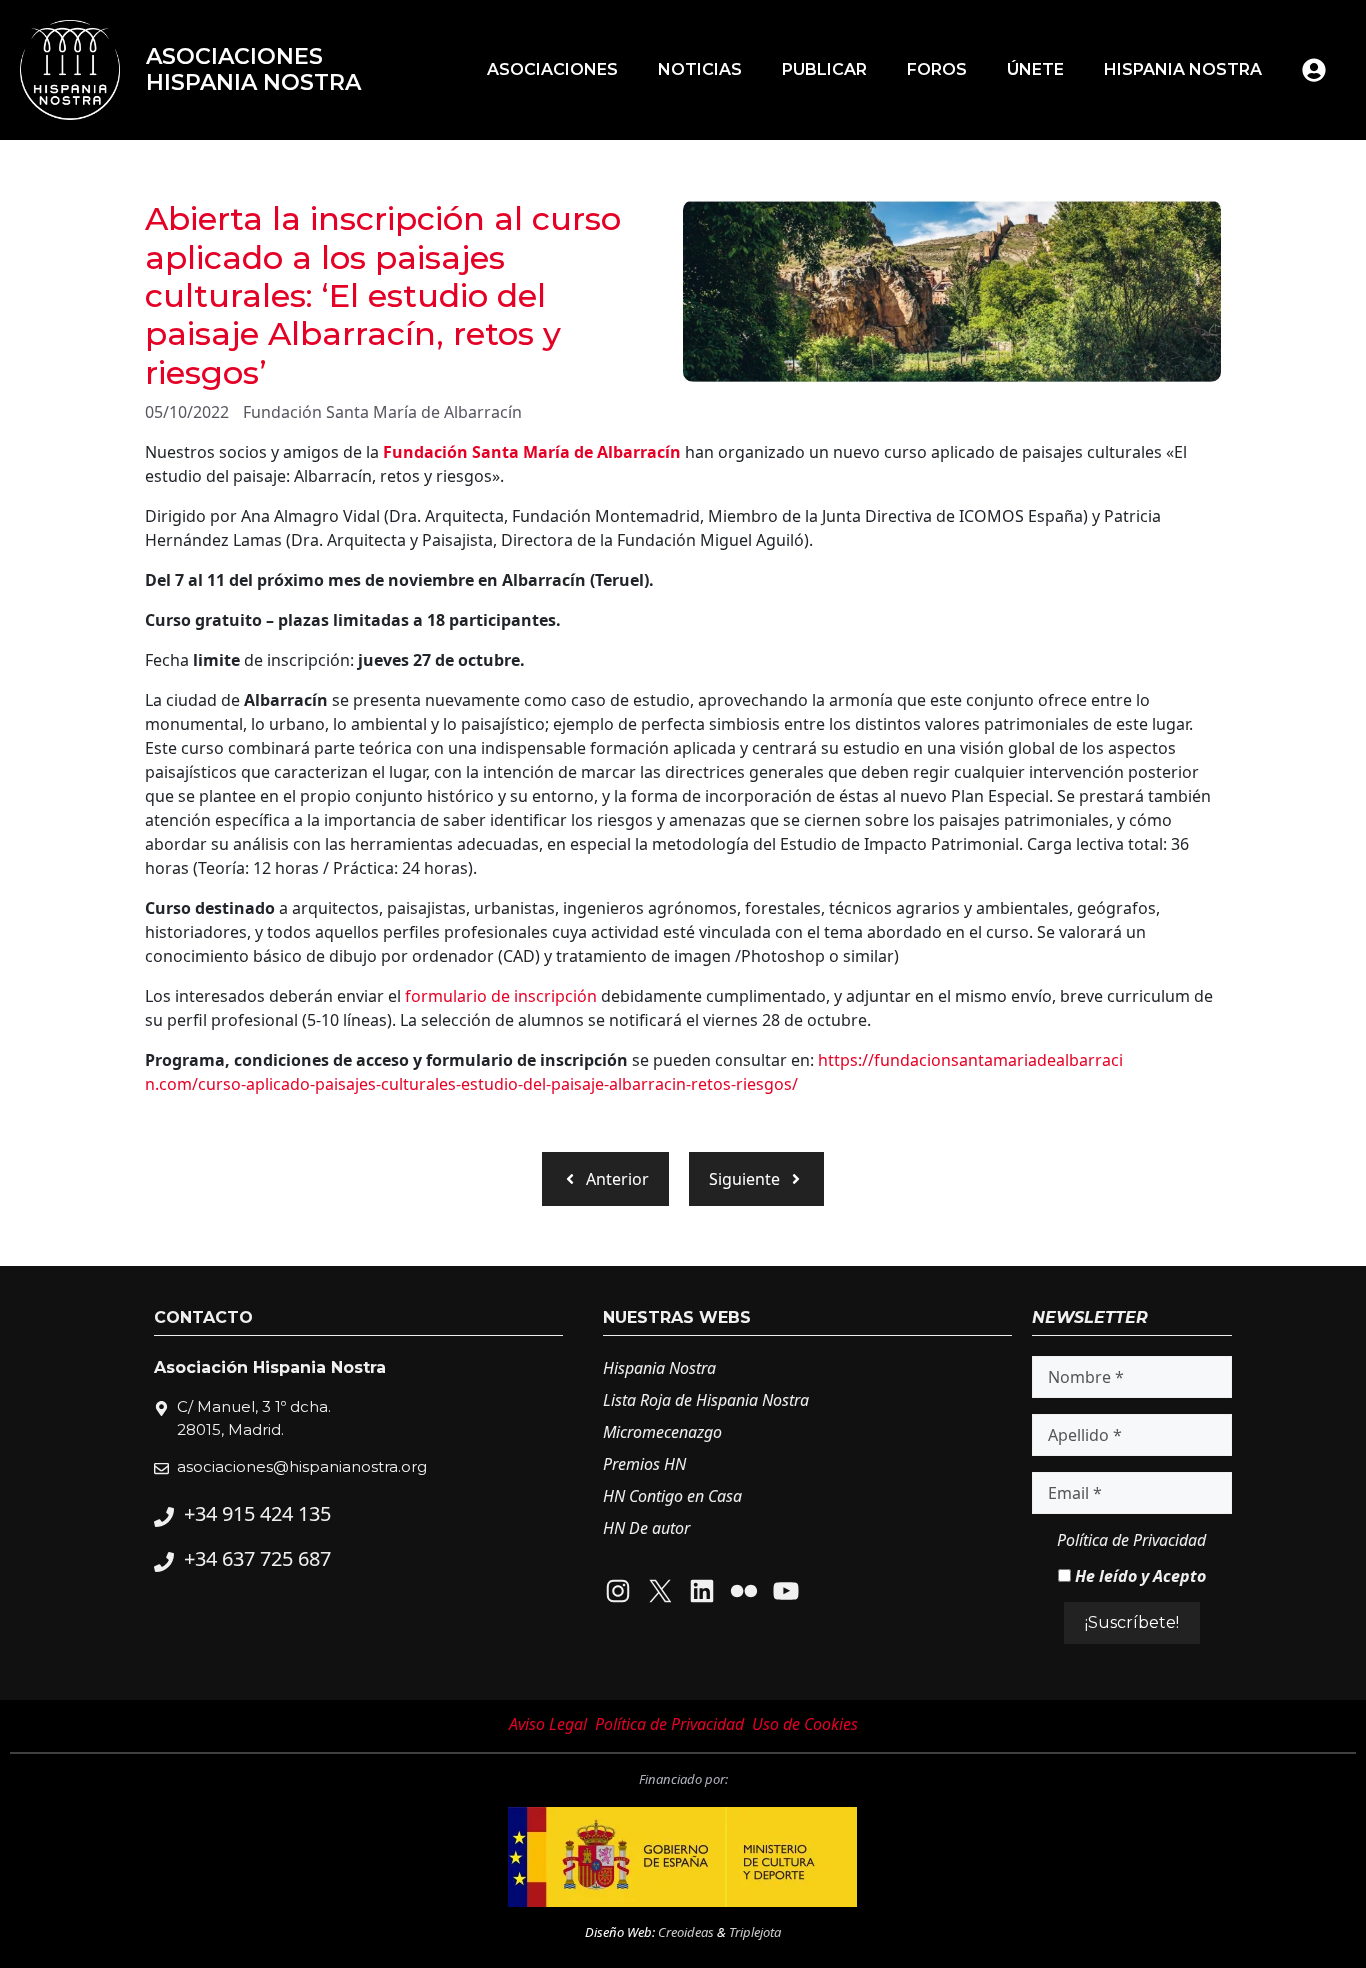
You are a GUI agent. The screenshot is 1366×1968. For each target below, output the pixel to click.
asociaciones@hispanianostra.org (302, 1466)
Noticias (700, 69)
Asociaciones (552, 69)
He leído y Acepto (1138, 1576)
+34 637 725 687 (257, 1558)
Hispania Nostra (1183, 69)
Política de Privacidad (1131, 1540)
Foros (937, 69)
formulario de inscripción (501, 996)
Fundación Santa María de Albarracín (382, 412)
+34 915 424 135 (257, 1513)
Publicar (824, 69)
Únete (1035, 69)
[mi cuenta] (1314, 70)
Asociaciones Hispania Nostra (253, 69)
